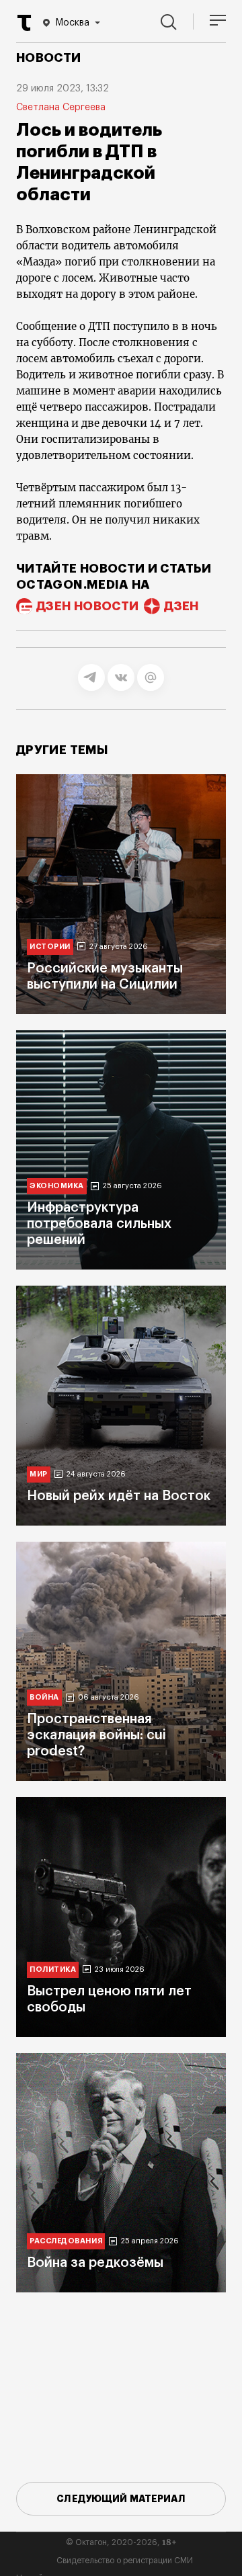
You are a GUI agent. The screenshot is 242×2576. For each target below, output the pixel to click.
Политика (53, 1969)
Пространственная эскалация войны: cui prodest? (96, 1735)
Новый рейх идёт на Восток (119, 1496)
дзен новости (87, 606)
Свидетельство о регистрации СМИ (125, 2561)
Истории (50, 947)
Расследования (66, 2241)
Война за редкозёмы (95, 2263)
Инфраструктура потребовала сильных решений (99, 1224)
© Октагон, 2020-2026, (121, 2542)
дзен (181, 606)
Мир (39, 1474)
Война (44, 1697)
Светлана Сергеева (61, 108)
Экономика (57, 1186)
